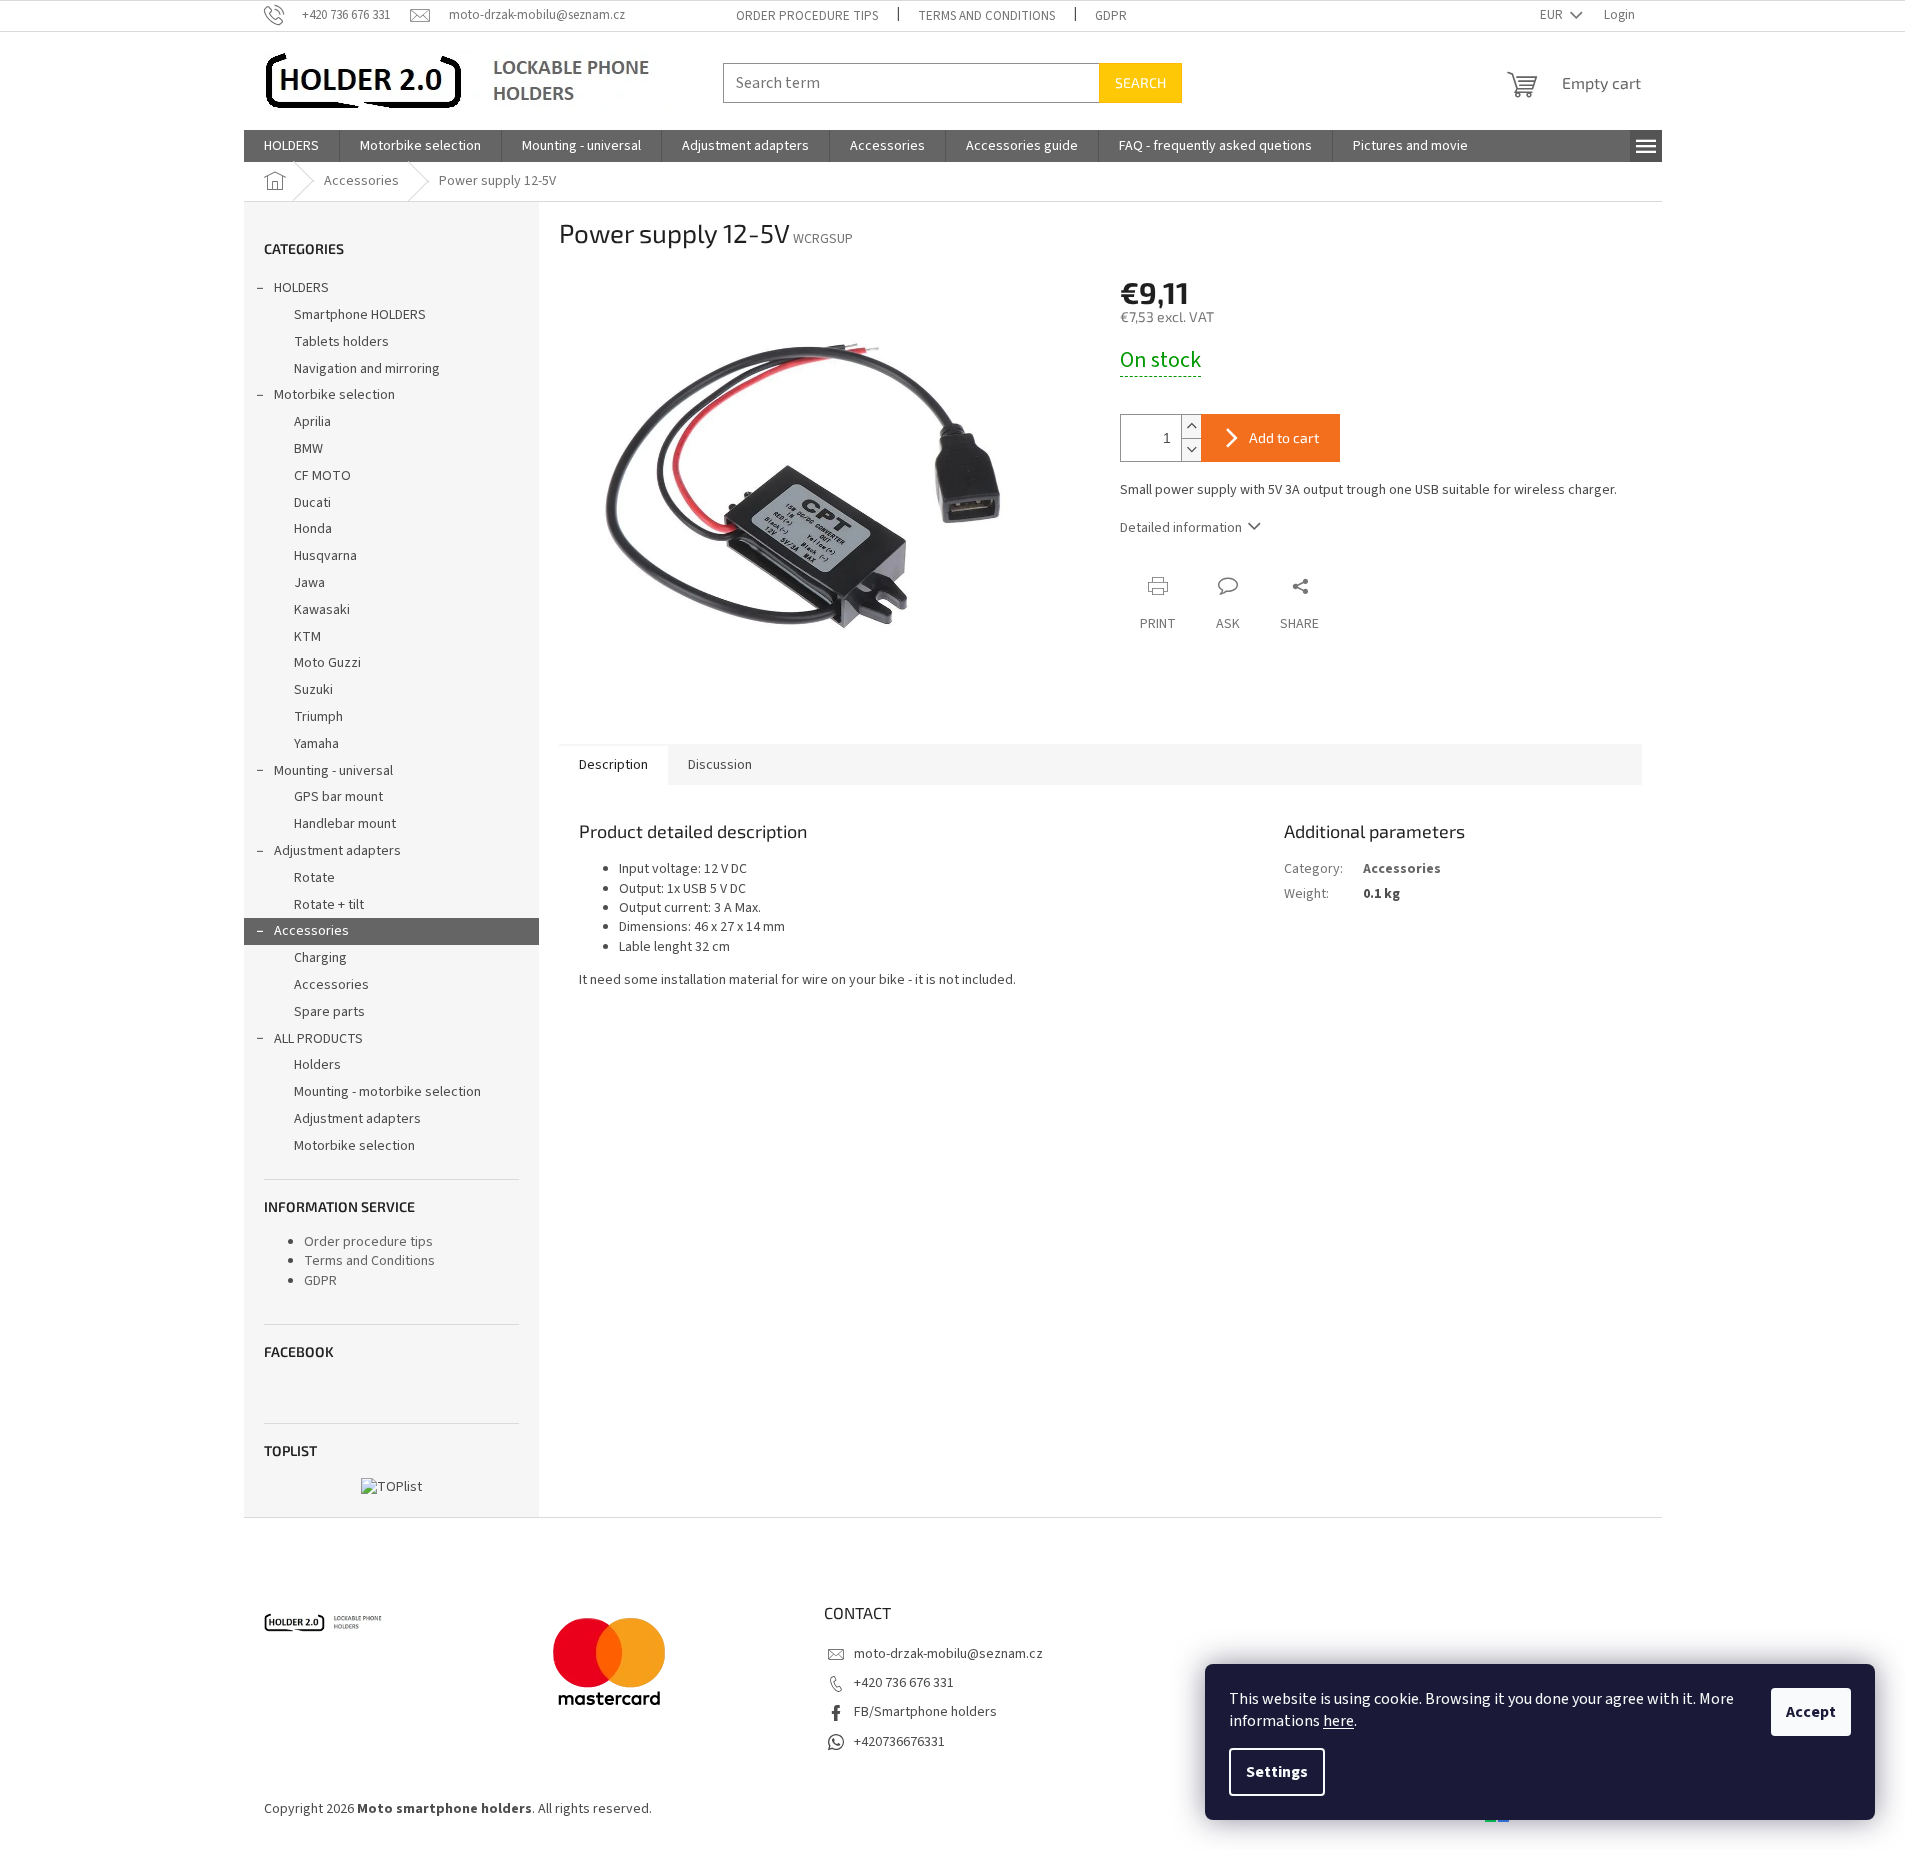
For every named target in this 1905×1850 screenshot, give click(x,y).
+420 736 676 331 (904, 1683)
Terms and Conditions (986, 16)
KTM (307, 637)
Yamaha (316, 744)
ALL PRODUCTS (318, 1039)
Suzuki (313, 690)
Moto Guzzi (327, 663)
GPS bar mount (338, 797)
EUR (1553, 15)
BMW (308, 449)
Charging (320, 958)
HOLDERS (301, 288)
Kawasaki (322, 610)
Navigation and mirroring (367, 369)
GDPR (1111, 16)
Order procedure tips (807, 16)
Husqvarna (325, 556)
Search (1140, 82)
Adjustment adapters (337, 851)
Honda (313, 529)
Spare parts (329, 1012)
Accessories (311, 931)
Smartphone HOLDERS (360, 315)
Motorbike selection (334, 395)
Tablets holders (341, 342)
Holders (317, 1065)
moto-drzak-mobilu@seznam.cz (948, 1654)
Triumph (318, 717)
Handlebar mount (345, 824)
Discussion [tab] (720, 765)
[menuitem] (291, 146)
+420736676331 (899, 1742)
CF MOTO (322, 476)
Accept (1811, 1712)
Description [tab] (613, 765)
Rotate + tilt (329, 905)
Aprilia (312, 422)
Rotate (314, 878)
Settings (1277, 1772)
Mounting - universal (333, 771)
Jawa (309, 583)
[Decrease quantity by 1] (1191, 449)
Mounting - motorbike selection (387, 1092)
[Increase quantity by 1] (1191, 426)
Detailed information (1181, 528)
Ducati (312, 503)
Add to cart (1284, 437)
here (1338, 1721)
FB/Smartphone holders (925, 1712)
